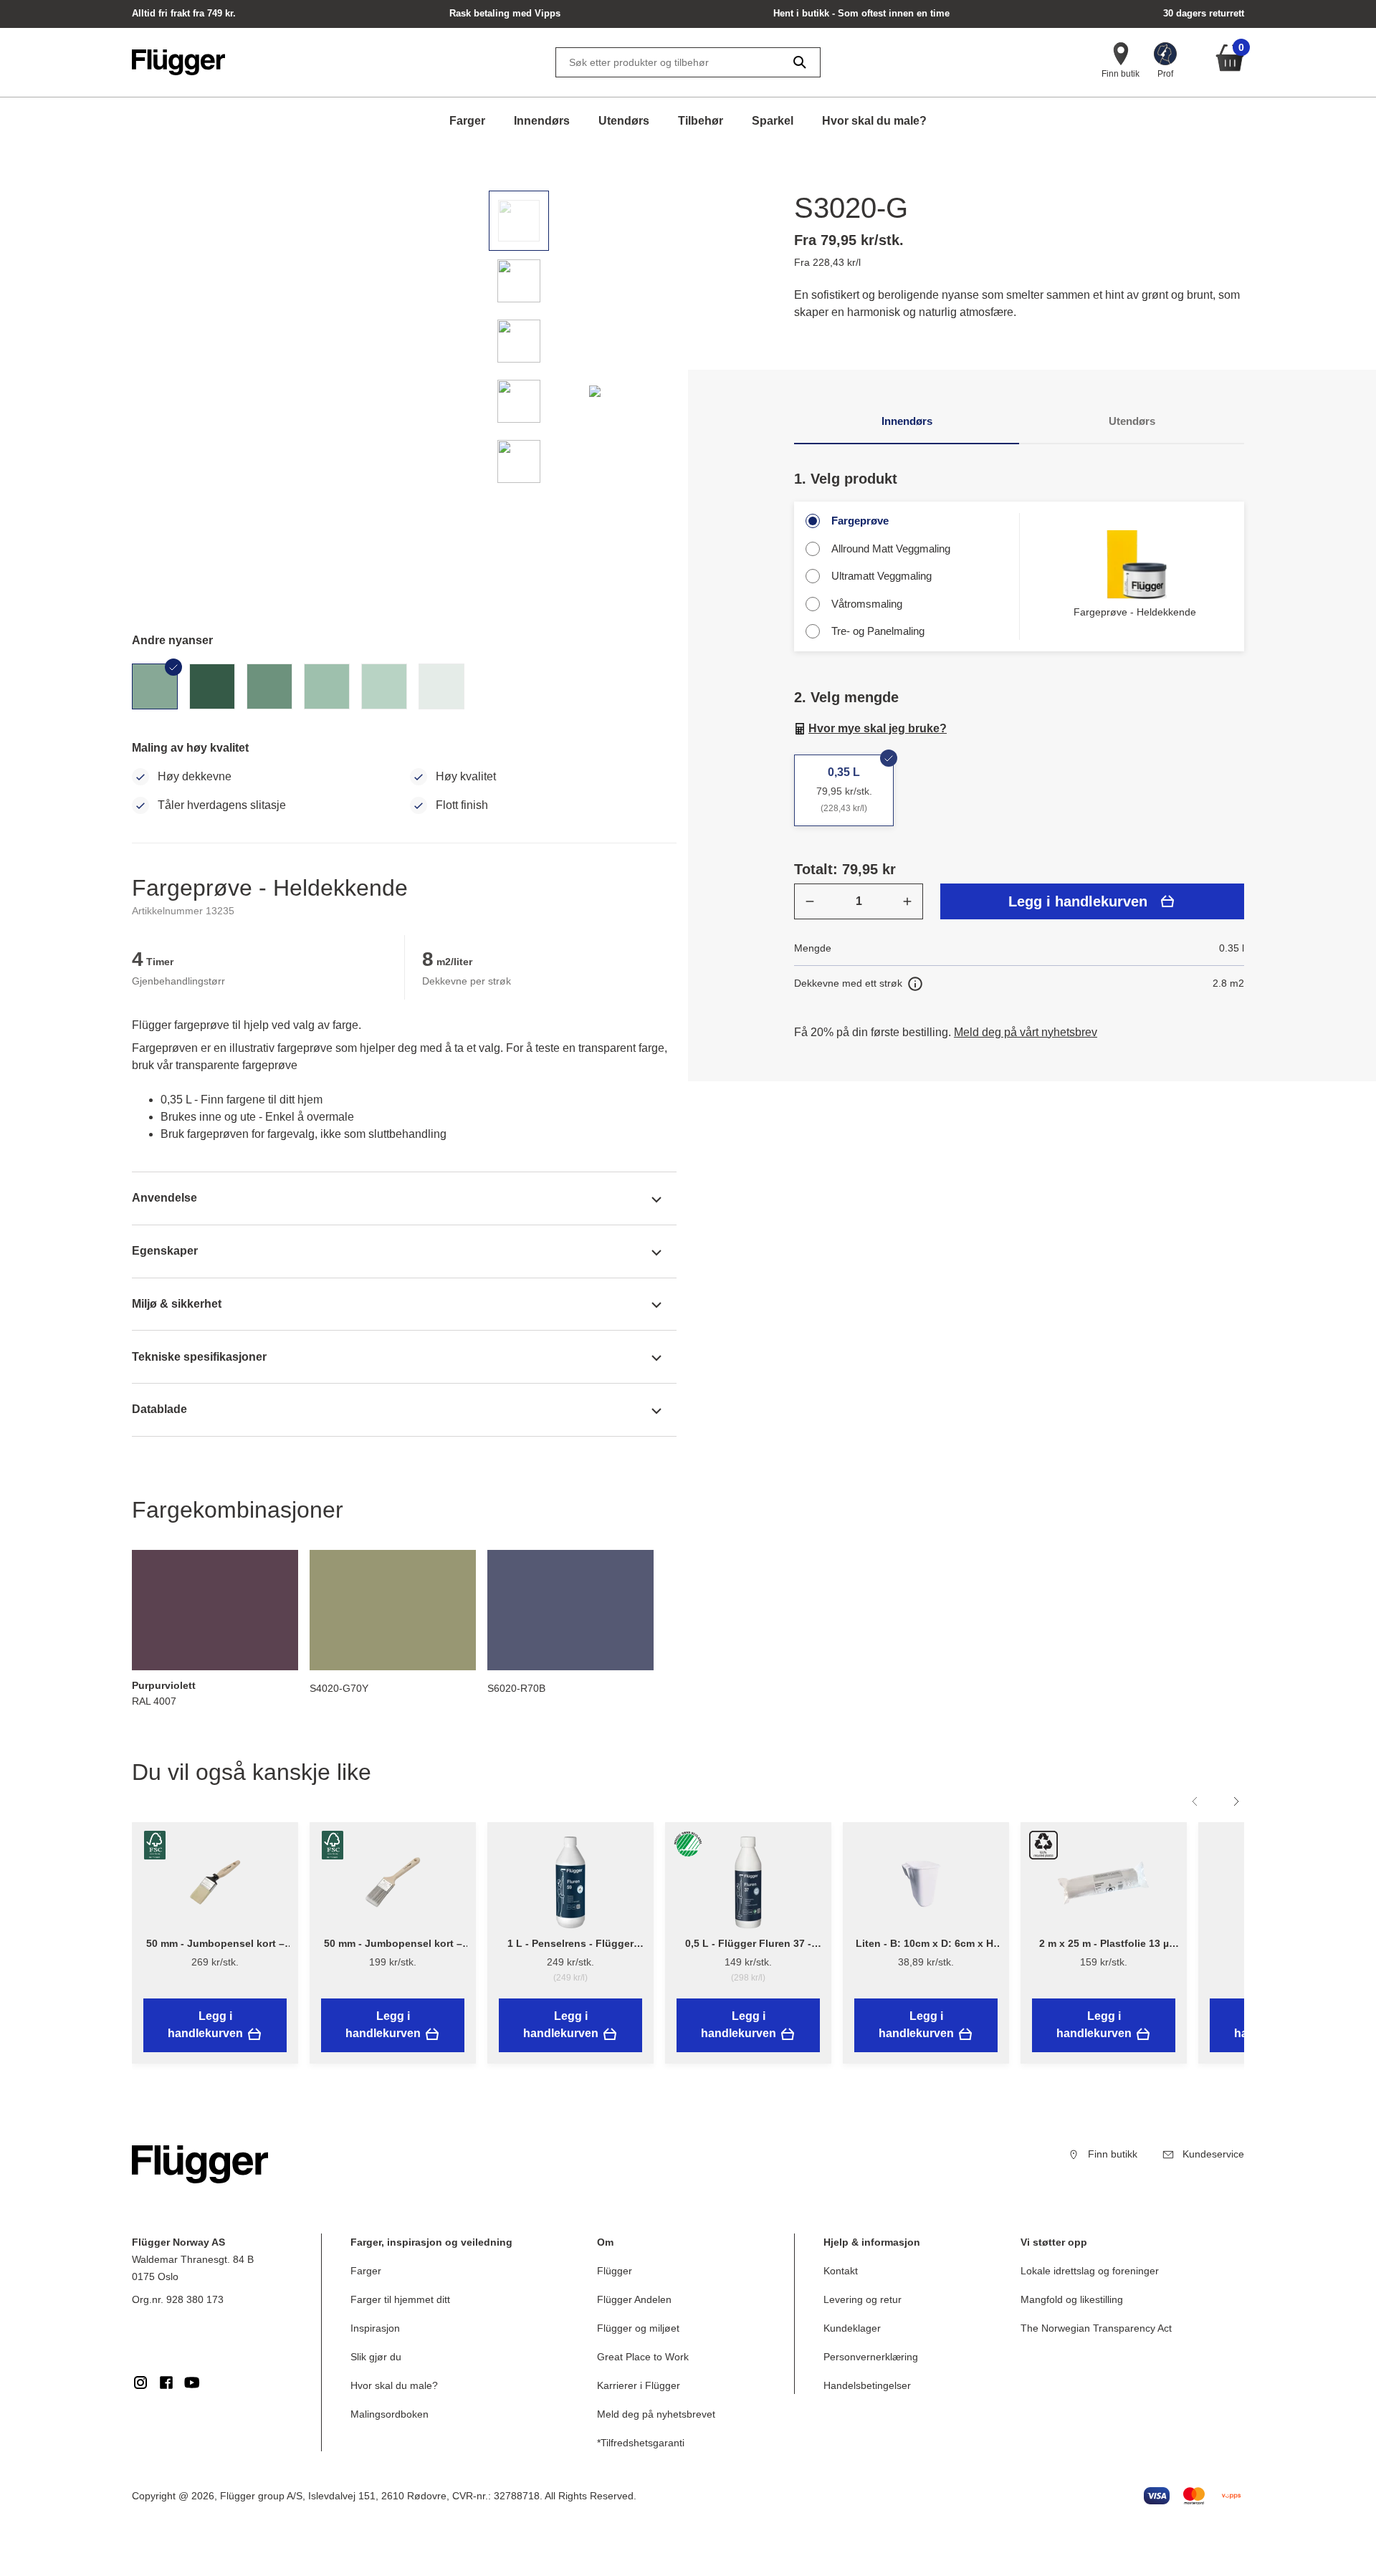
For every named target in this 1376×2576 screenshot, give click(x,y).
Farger (467, 121)
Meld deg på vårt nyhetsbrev (1026, 1032)
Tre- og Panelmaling (878, 631)
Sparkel (773, 121)
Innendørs (542, 121)
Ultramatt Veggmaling (881, 576)
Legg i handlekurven (1078, 901)
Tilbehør (701, 121)
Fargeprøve (860, 521)
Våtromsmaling (867, 604)
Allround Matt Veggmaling (891, 549)
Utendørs (624, 121)
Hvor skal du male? (874, 121)
